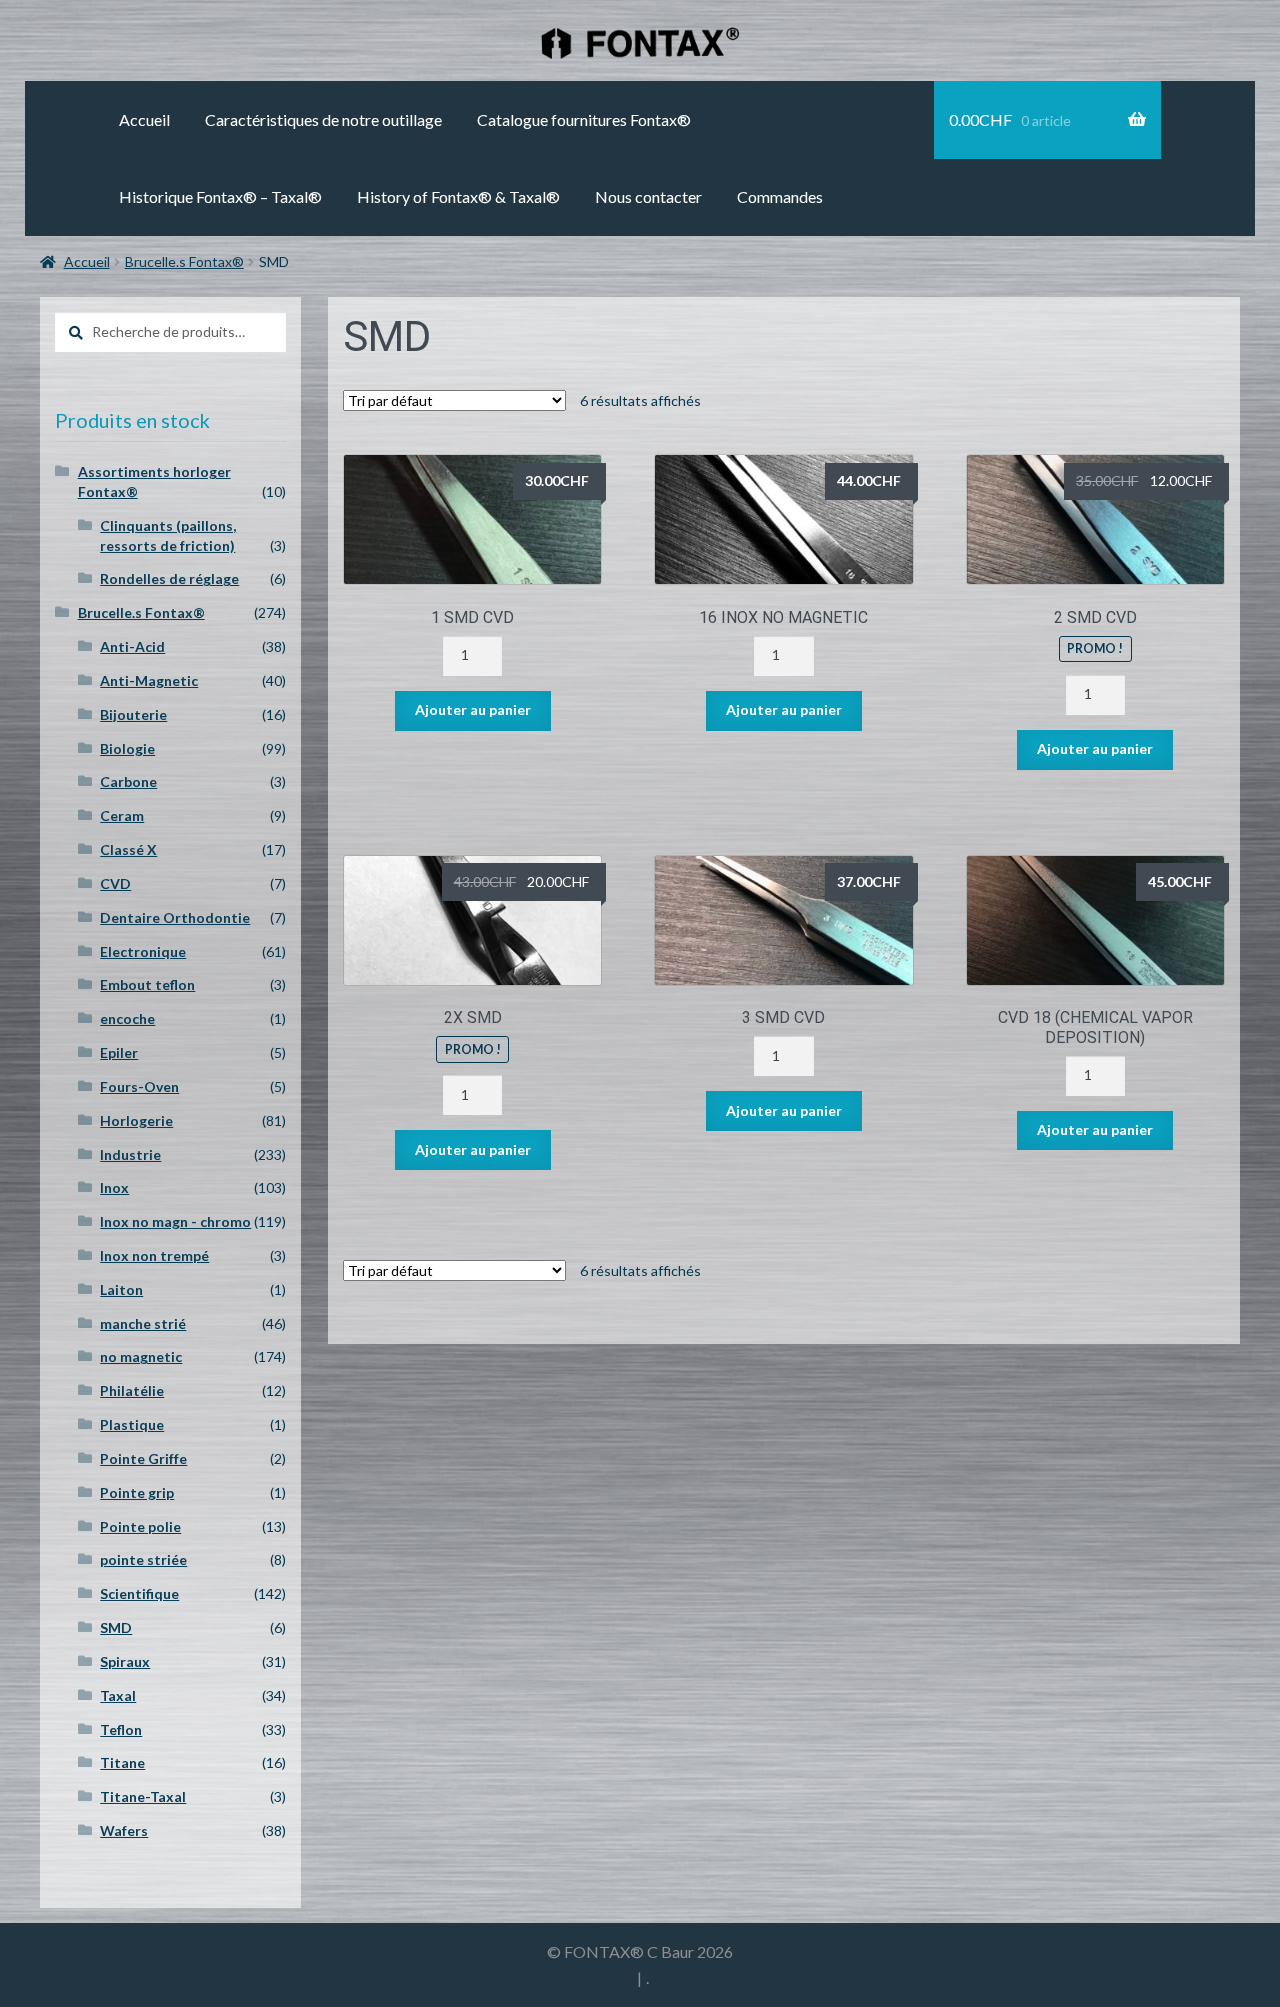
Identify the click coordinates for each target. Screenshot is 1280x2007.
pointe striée (143, 1559)
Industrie (130, 1154)
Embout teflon (147, 984)
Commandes (780, 196)
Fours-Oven (139, 1086)
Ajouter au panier (473, 709)
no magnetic (141, 1356)
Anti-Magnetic (149, 680)
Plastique (132, 1424)
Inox (114, 1187)
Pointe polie (140, 1526)
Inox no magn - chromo (175, 1221)
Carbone (128, 781)
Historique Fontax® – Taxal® (220, 196)
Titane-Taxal (143, 1796)
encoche (127, 1018)
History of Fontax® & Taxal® (458, 196)
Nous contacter (648, 196)
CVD (115, 883)
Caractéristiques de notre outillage (323, 119)
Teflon (121, 1729)
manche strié (143, 1323)
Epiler (119, 1052)
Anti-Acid (132, 646)
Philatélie (132, 1390)
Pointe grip (137, 1492)
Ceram (122, 815)
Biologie (127, 748)
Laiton (121, 1289)
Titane (122, 1762)
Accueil (144, 119)
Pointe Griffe (143, 1458)
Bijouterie (133, 714)
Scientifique (139, 1593)
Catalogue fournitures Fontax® (584, 119)
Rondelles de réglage (169, 578)
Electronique (143, 951)
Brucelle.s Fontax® (184, 261)
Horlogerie (136, 1120)
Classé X (128, 849)
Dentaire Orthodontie (175, 917)
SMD (116, 1627)
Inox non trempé (154, 1255)
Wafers (124, 1830)
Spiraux (125, 1661)
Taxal (118, 1695)
